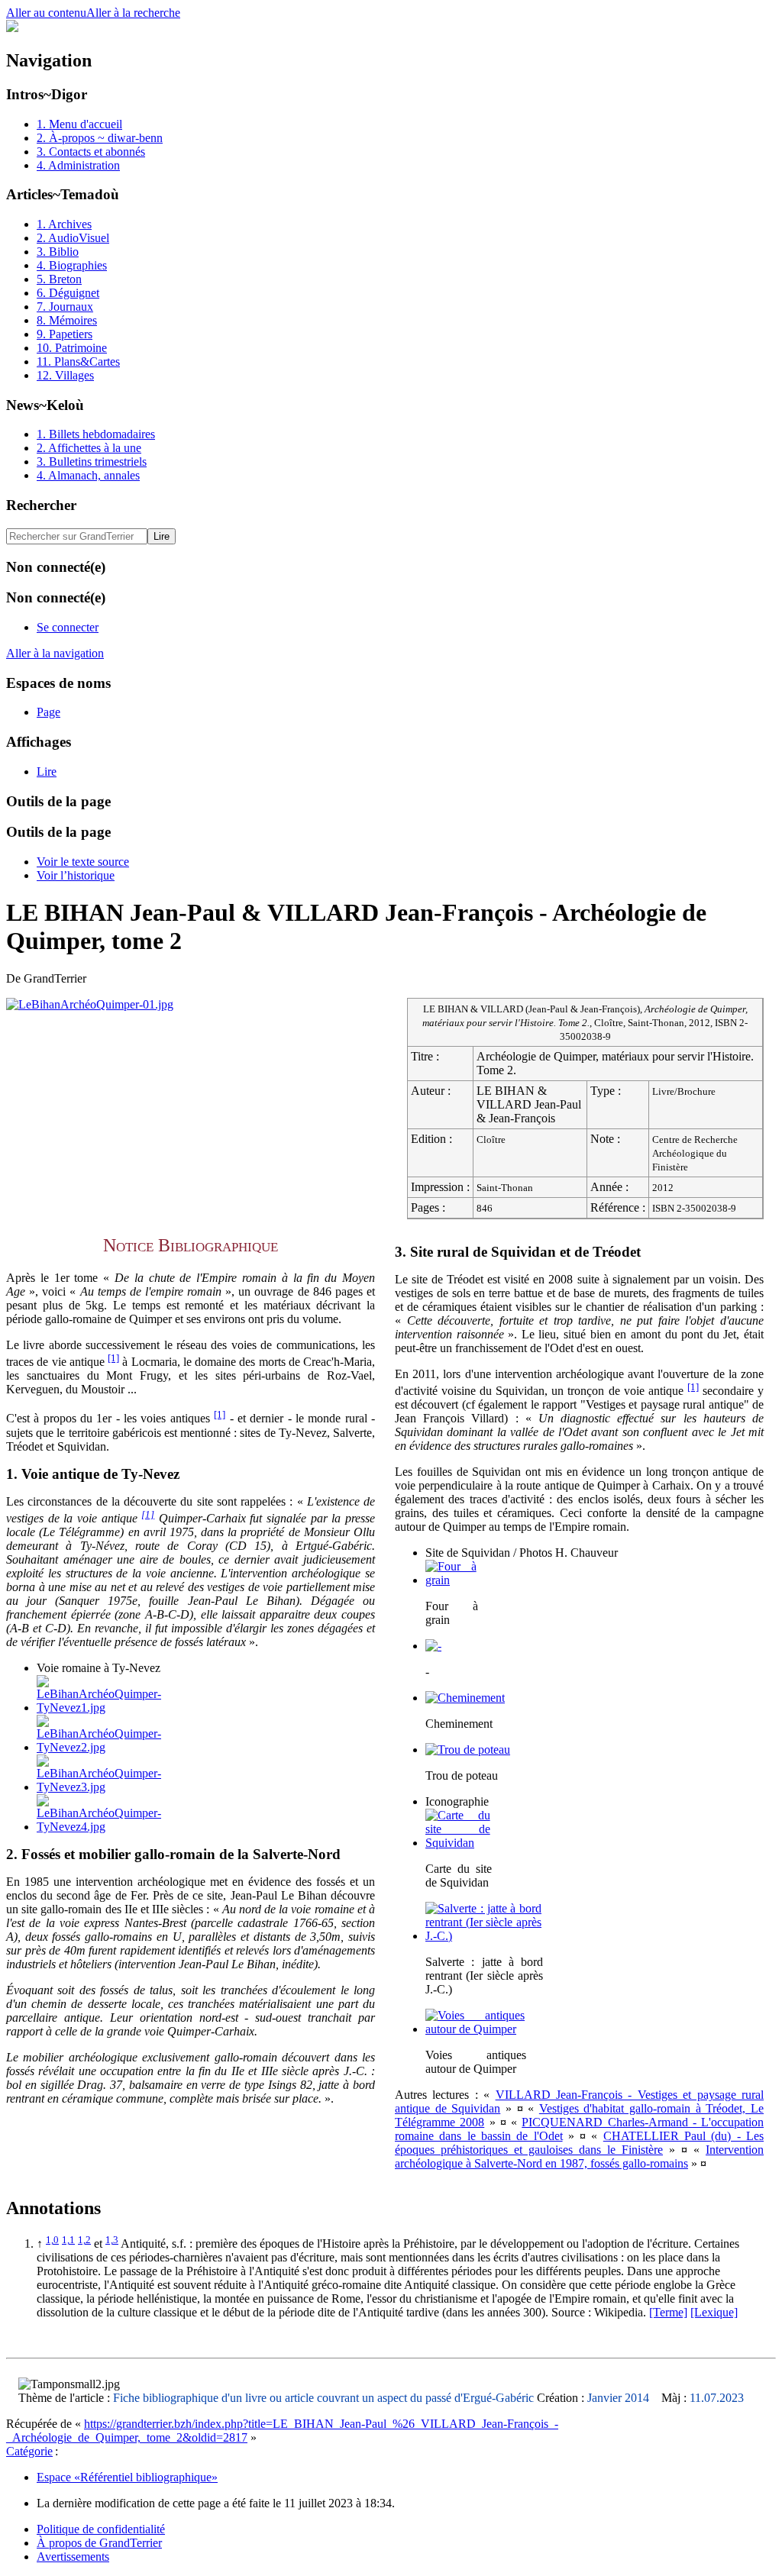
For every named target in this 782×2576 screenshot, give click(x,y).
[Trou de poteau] (468, 1750)
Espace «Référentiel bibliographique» (127, 2477)
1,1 (68, 2240)
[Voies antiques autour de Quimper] (475, 2029)
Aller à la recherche (133, 13)
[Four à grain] (451, 1580)
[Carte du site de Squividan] (458, 1843)
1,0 (52, 2240)
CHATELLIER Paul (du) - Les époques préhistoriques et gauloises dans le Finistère (579, 2143)
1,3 (112, 2240)
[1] (113, 1358)
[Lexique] (714, 2312)
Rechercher (41, 505)
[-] (433, 1646)
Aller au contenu (46, 13)
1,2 (84, 2240)
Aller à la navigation (55, 653)
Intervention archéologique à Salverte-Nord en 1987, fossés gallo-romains (579, 2156)
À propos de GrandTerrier (99, 2543)
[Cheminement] (465, 1698)
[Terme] (668, 2312)
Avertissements (73, 2557)
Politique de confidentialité (101, 2529)
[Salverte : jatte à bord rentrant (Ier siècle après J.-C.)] (483, 1936)
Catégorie (29, 2451)
